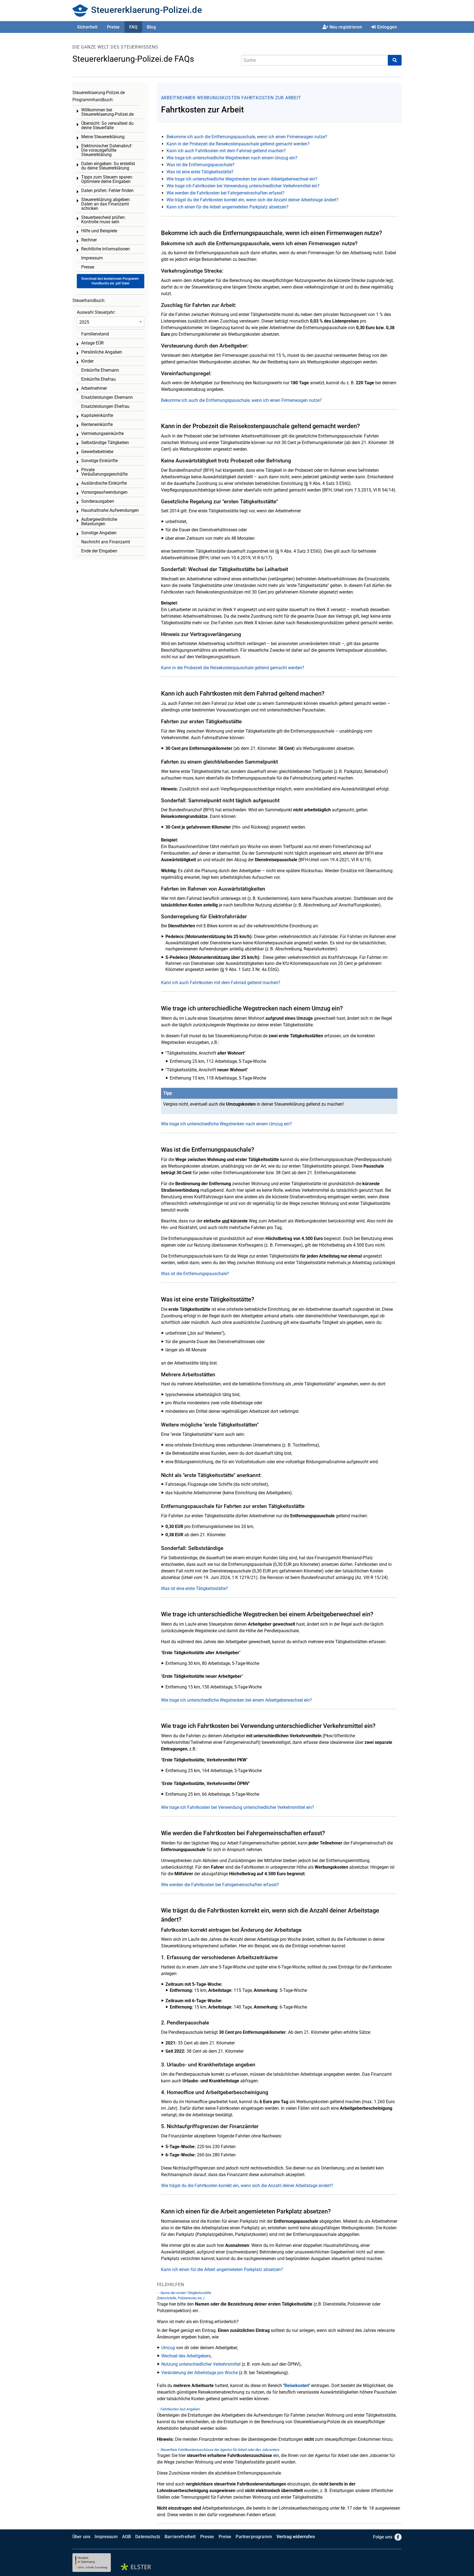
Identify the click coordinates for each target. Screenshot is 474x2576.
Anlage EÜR (92, 343)
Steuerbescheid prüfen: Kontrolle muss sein (103, 220)
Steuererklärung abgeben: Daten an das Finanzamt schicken (106, 204)
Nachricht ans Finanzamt (106, 542)
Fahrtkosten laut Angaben (180, 2409)
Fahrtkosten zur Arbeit (271, 98)
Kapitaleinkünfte (97, 415)
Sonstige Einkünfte (99, 461)
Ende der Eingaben (99, 551)
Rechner (89, 240)
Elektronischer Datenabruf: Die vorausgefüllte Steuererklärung (107, 150)
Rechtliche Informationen (105, 249)
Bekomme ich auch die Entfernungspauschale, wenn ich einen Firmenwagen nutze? (247, 137)
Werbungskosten (218, 98)
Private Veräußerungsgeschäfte (104, 472)
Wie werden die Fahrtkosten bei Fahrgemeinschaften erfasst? (225, 193)
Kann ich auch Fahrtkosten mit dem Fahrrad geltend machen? (226, 151)
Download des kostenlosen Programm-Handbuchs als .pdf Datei (110, 281)
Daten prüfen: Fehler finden (107, 190)
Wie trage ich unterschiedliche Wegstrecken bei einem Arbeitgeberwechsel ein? (242, 179)
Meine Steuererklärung (103, 137)
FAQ (133, 27)
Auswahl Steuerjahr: (96, 312)
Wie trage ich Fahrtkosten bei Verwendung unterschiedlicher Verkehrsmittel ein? (243, 186)
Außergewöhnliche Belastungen (99, 522)
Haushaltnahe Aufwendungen (110, 510)
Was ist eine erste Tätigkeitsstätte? (200, 172)
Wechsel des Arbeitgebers (186, 2356)
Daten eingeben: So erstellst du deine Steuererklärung (108, 166)
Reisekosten (297, 2386)
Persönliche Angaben (102, 352)
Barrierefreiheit (180, 2537)
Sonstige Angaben (99, 533)
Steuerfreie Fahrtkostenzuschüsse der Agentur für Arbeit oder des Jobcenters (220, 2450)
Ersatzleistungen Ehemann (107, 397)
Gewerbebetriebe (97, 452)
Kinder (87, 361)
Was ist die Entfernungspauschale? (201, 165)
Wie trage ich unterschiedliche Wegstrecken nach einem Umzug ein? (232, 158)
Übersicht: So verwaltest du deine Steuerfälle (107, 125)
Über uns (81, 2537)
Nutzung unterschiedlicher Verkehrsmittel (201, 2364)
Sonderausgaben (98, 501)
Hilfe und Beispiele (99, 231)
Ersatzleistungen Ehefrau (105, 406)
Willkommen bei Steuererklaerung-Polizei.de (107, 112)
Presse (88, 267)
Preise (113, 27)
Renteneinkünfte (97, 424)
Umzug (168, 2348)
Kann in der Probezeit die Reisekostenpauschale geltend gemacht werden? (238, 144)
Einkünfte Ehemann (100, 370)
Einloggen (387, 27)
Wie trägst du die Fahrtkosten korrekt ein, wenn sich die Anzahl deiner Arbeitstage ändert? (252, 200)
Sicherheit (87, 27)
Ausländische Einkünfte (104, 483)
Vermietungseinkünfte (102, 433)
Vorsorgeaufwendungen (104, 492)
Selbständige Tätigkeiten (105, 443)
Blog (151, 27)
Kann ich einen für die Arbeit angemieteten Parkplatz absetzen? (228, 207)
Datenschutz (148, 2537)
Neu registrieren (346, 27)
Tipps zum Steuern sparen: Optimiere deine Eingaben (107, 179)
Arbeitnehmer (178, 98)
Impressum (92, 258)
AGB (126, 2537)
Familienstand (95, 334)
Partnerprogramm (254, 2537)
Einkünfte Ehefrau (98, 379)
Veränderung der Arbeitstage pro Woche (200, 2373)
